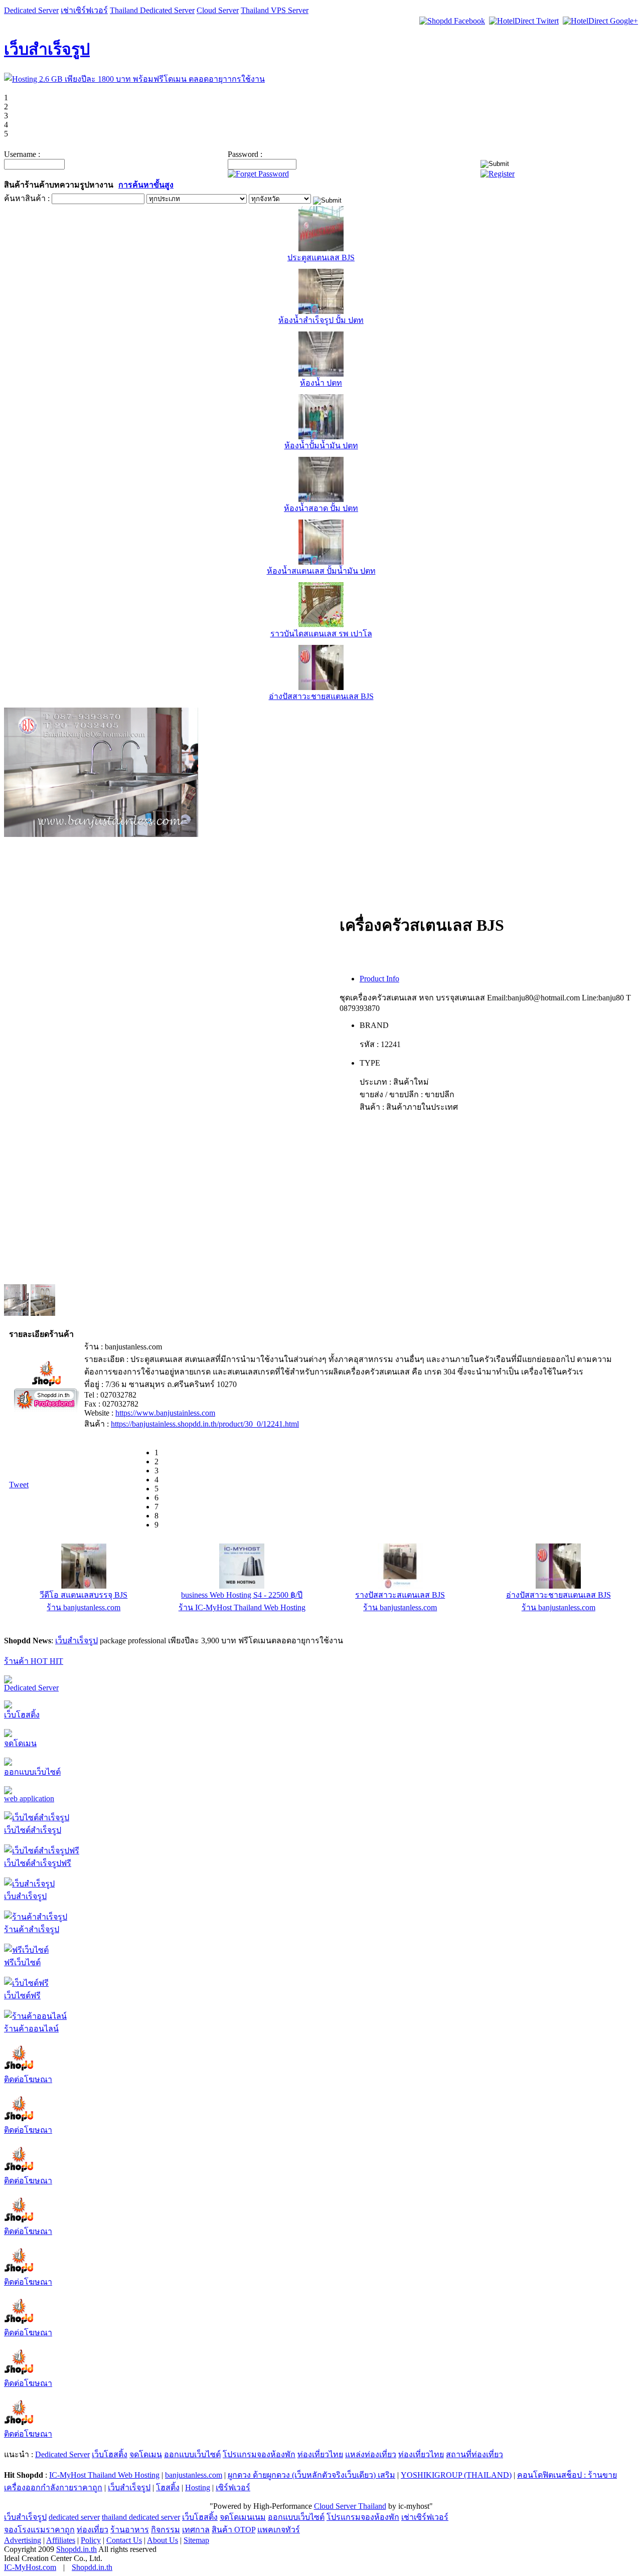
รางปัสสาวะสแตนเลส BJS (400, 1595)
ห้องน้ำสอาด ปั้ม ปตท (321, 508)
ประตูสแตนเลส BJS (321, 257)
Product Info (379, 979)
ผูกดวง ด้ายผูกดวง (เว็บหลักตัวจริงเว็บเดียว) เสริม (311, 2475)
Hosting (198, 2487)
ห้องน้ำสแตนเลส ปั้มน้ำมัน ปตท (321, 571)
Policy (91, 2540)
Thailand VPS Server (275, 10)
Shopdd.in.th (76, 2549)
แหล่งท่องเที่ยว (371, 2454)
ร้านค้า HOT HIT (34, 1661)
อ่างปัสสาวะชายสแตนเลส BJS (321, 696)
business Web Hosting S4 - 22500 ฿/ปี (242, 1595)
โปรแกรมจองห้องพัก (259, 2454)
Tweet (19, 1485)
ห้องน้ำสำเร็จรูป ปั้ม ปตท (321, 320)
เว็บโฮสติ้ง (22, 1715)
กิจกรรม (166, 2530)
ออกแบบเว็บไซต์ (32, 1772)
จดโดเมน (20, 1743)
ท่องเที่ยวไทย (320, 2454)
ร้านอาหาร (130, 2530)
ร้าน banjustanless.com (84, 1607)
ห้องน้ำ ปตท (321, 383)
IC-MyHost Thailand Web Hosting (104, 2475)
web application (29, 1798)
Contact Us (124, 2540)
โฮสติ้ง (168, 2487)
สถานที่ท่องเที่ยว (474, 2454)
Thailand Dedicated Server (152, 10)
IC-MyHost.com (30, 2567)
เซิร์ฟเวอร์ (233, 2487)
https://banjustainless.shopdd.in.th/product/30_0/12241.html (205, 1424)
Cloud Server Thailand (350, 2506)
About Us (163, 2540)
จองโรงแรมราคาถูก (39, 2530)
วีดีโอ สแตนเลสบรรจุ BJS (84, 1595)
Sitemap (196, 2540)
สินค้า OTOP (233, 2530)
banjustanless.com (194, 2475)
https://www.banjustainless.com (165, 1413)
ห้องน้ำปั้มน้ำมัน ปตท (321, 446)
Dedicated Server (31, 10)
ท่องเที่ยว (93, 2530)
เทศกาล (196, 2530)
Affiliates (61, 2540)
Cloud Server (218, 10)
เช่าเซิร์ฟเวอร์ (84, 10)
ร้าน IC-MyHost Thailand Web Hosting (242, 1607)
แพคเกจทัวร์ (279, 2530)
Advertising (23, 2540)
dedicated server (74, 2517)
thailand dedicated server (141, 2517)
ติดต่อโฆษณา (28, 2079)
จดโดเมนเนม (243, 2517)
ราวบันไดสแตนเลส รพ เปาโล (321, 634)
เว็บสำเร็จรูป (47, 49)
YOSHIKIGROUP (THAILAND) (456, 2475)
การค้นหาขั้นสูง (146, 185)
